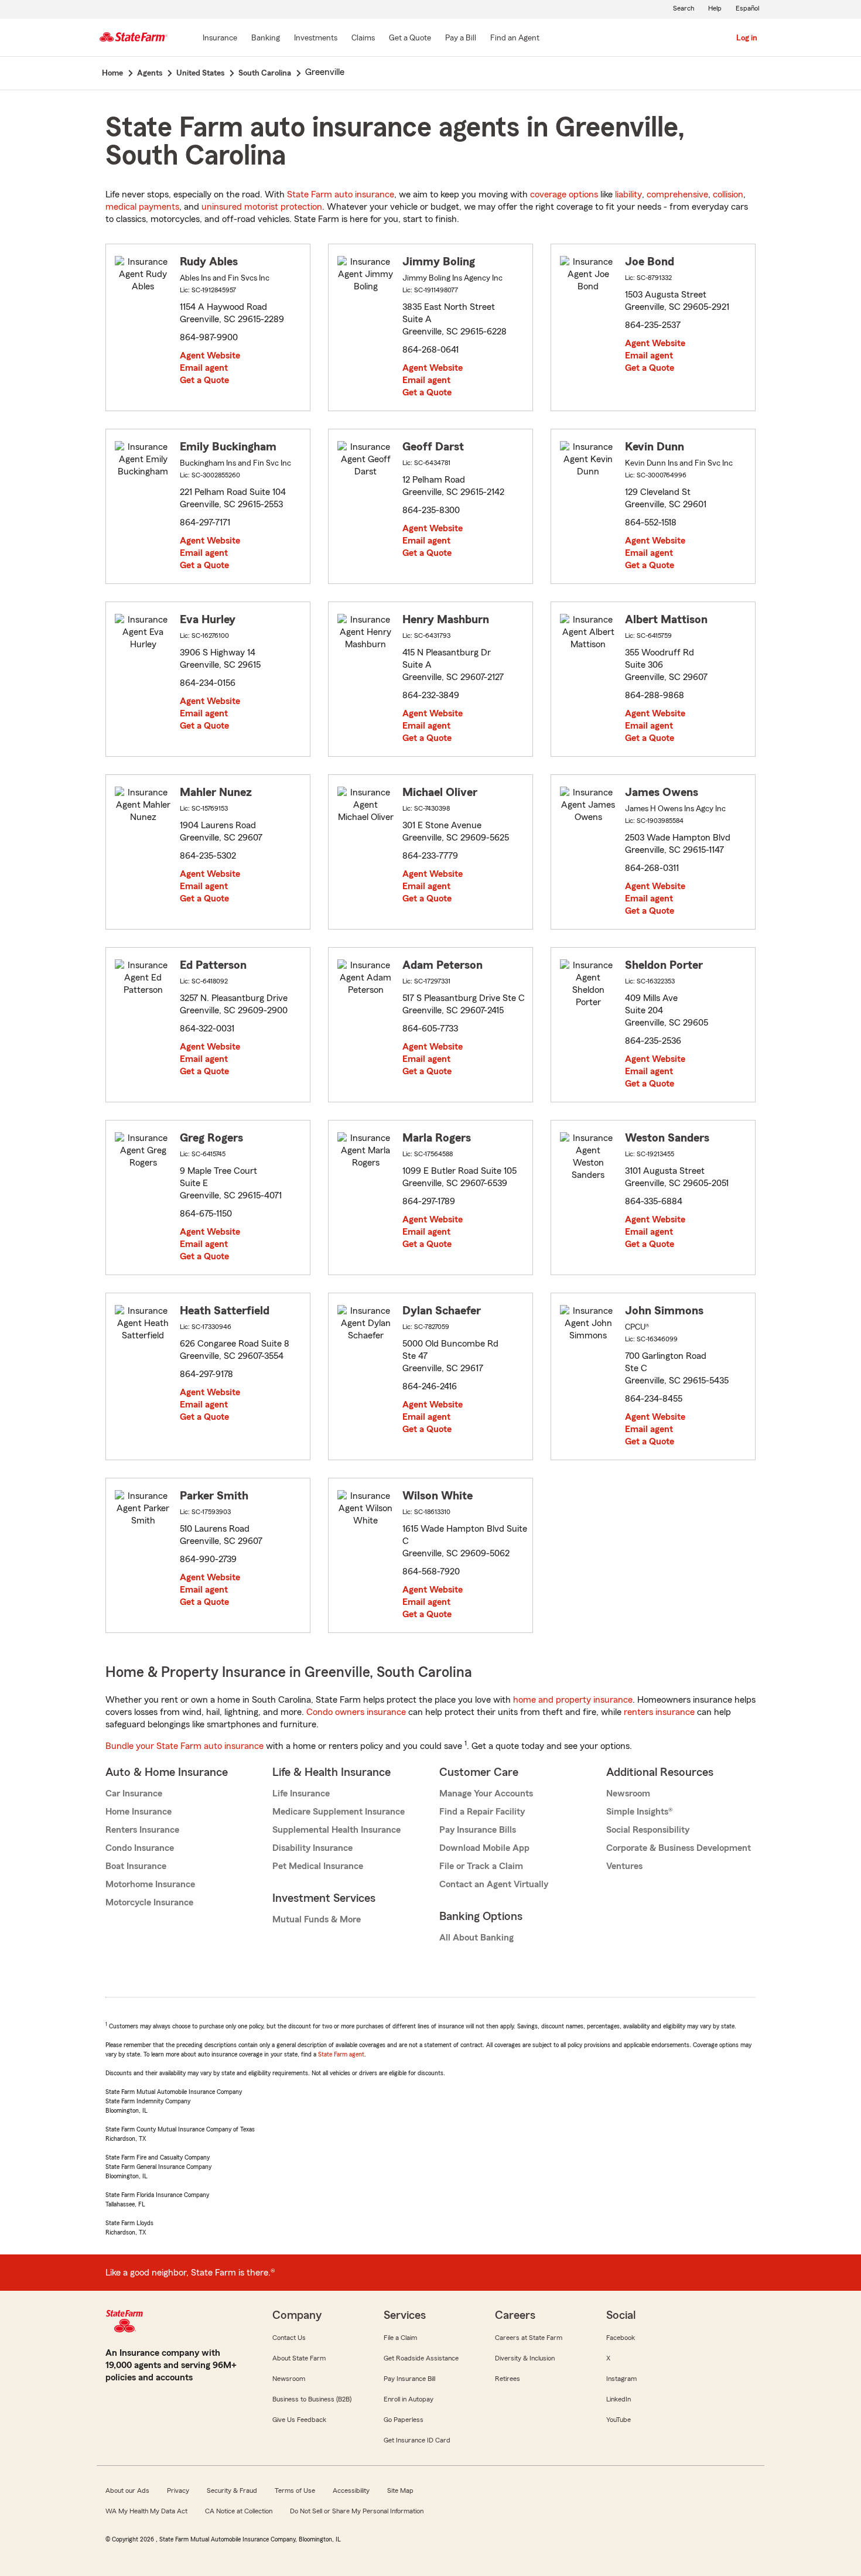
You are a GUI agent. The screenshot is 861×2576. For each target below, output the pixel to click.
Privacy (178, 2490)
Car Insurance (134, 1793)
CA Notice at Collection (239, 2511)
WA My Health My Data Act (146, 2511)
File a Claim (400, 2338)
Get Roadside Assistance (421, 2358)
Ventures (624, 1866)
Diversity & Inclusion (525, 2358)
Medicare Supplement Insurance (339, 1812)
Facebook (621, 2338)
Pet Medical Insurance (318, 1866)
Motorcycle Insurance (149, 1902)
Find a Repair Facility (482, 1812)
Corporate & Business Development (679, 1848)
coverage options (564, 194)
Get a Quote (204, 380)
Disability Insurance (312, 1848)
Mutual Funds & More (317, 1919)
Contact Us (289, 2338)
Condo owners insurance (356, 1712)
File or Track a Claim (481, 1866)
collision (728, 194)
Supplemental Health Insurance (336, 1830)
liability (628, 194)
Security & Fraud (232, 2490)
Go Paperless (404, 2420)
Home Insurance (139, 1812)
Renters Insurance (142, 1830)
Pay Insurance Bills (478, 1830)
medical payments (142, 207)
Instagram (621, 2379)
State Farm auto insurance (341, 194)
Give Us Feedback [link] (299, 2420)
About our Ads (127, 2490)
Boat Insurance (136, 1866)
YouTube (619, 2420)
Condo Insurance (140, 1848)
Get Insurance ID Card (417, 2440)
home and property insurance (573, 1700)
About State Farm (299, 2358)
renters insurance (659, 1712)
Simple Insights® (639, 1812)
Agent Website (210, 356)
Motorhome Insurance (150, 1884)
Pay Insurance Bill (409, 2379)
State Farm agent (341, 2054)
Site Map (400, 2490)
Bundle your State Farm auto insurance (184, 1746)
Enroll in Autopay (409, 2399)
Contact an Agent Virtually (494, 1884)
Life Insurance (301, 1793)
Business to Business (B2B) (312, 2399)
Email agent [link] (204, 368)
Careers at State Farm (529, 2338)
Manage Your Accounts (486, 1793)
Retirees (508, 2379)
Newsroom (628, 1793)
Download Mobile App (484, 1848)
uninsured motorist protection (262, 207)
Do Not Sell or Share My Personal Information (357, 2511)
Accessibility (351, 2490)
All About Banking (476, 1938)
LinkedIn (619, 2399)
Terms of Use (295, 2490)
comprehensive (677, 194)
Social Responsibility (648, 1830)
